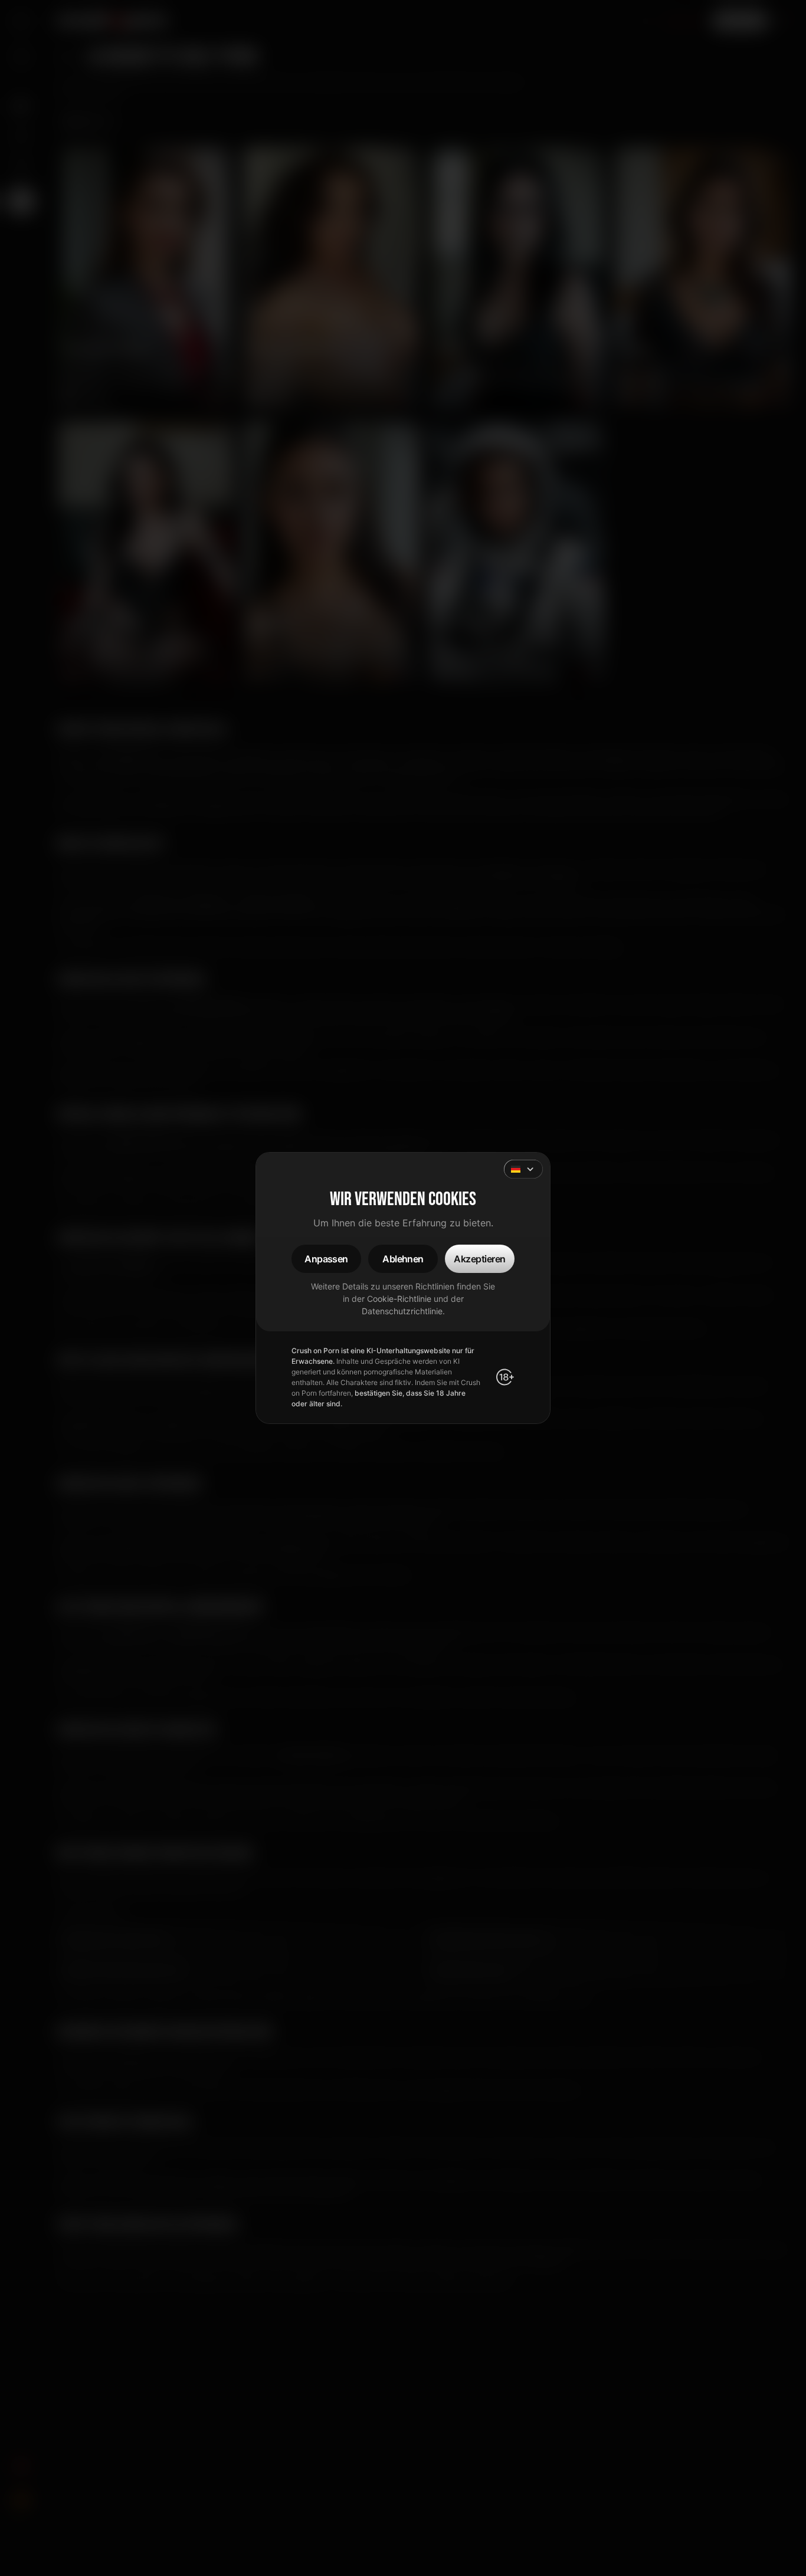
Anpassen (326, 1259)
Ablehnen (403, 1259)
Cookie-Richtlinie (399, 1299)
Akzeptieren (479, 1259)
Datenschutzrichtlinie (402, 1311)
